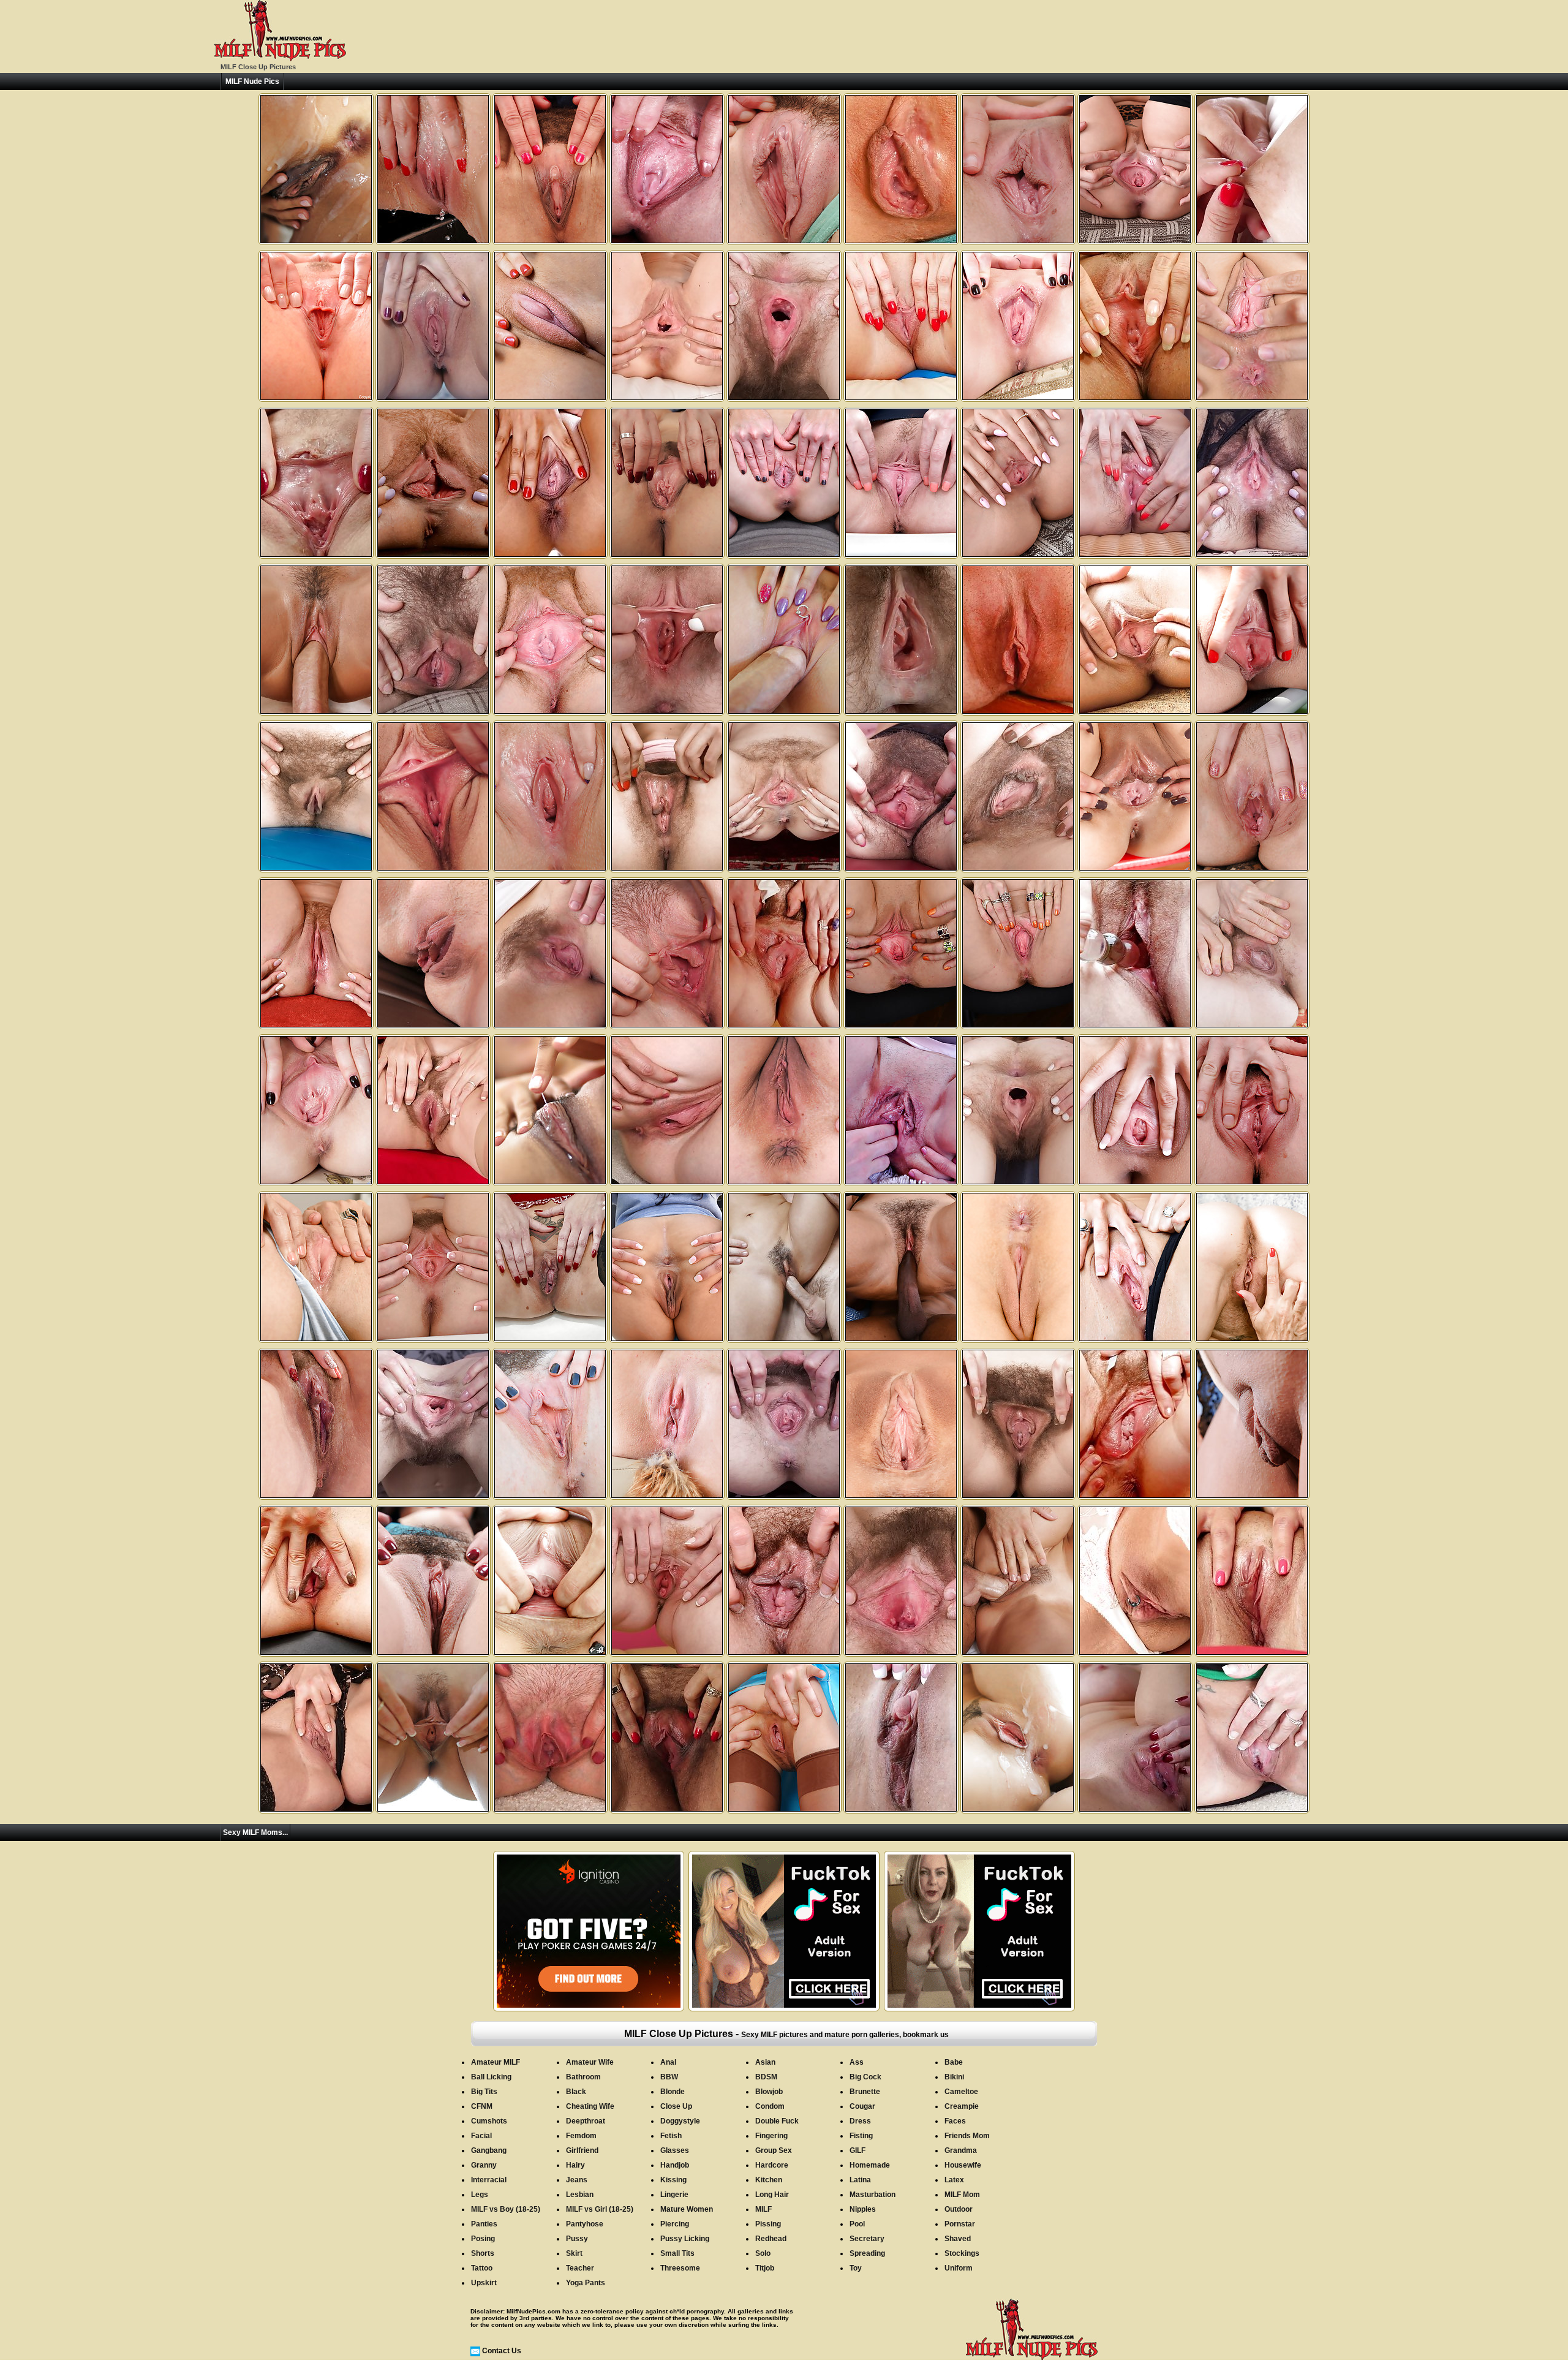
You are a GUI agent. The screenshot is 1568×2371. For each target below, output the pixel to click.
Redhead (771, 2239)
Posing (483, 2239)
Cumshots (489, 2121)
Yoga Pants (586, 2283)
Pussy (577, 2239)
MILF (763, 2209)
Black (576, 2092)
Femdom (581, 2136)
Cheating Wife (590, 2106)
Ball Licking (491, 2077)
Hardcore (772, 2165)
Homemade (870, 2165)
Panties (484, 2224)
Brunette (865, 2092)
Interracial (489, 2180)
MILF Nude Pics (252, 81)
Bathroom (583, 2077)
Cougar (862, 2106)
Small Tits (677, 2253)
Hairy (575, 2165)
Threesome (680, 2268)
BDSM (766, 2077)
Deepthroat (586, 2121)
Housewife (963, 2165)
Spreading (867, 2253)
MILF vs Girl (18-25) (600, 2209)
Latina (860, 2180)
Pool (857, 2224)
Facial (481, 2136)
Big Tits (484, 2092)
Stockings (962, 2253)
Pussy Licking (685, 2239)
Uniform (959, 2268)
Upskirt (484, 2283)
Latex (954, 2180)
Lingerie (674, 2195)
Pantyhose (585, 2224)
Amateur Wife (590, 2062)
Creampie (962, 2106)
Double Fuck (777, 2121)
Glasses (675, 2150)
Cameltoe (961, 2092)
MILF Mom (962, 2195)
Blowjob (769, 2092)
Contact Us (502, 2351)
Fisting (861, 2136)
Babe (954, 2062)
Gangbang (489, 2150)
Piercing (675, 2224)
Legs (480, 2195)
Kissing (673, 2180)
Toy (856, 2268)
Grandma (961, 2150)
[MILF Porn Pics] (280, 59)
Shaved (958, 2239)
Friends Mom (967, 2136)
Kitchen (769, 2180)
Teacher (580, 2268)
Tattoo (482, 2268)
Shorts (483, 2253)
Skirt (574, 2253)
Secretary (867, 2239)
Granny (484, 2165)
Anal (668, 2062)
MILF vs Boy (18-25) (506, 2209)
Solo (763, 2253)
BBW (669, 2077)
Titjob (765, 2268)
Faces (955, 2121)
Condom (770, 2106)
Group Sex (774, 2150)
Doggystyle (680, 2121)
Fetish (671, 2136)
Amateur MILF (496, 2062)
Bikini (954, 2077)
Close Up (676, 2106)
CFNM (482, 2106)
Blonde (673, 2092)
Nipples (863, 2209)
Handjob (675, 2165)
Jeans (577, 2180)
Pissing (768, 2224)
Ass (857, 2062)
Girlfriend (582, 2150)
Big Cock (865, 2077)
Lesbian (580, 2195)
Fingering (771, 2136)
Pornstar (960, 2224)
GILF (858, 2150)
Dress (860, 2121)
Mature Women (687, 2209)
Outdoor (959, 2209)
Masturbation (873, 2195)
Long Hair (772, 2195)
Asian (765, 2062)
